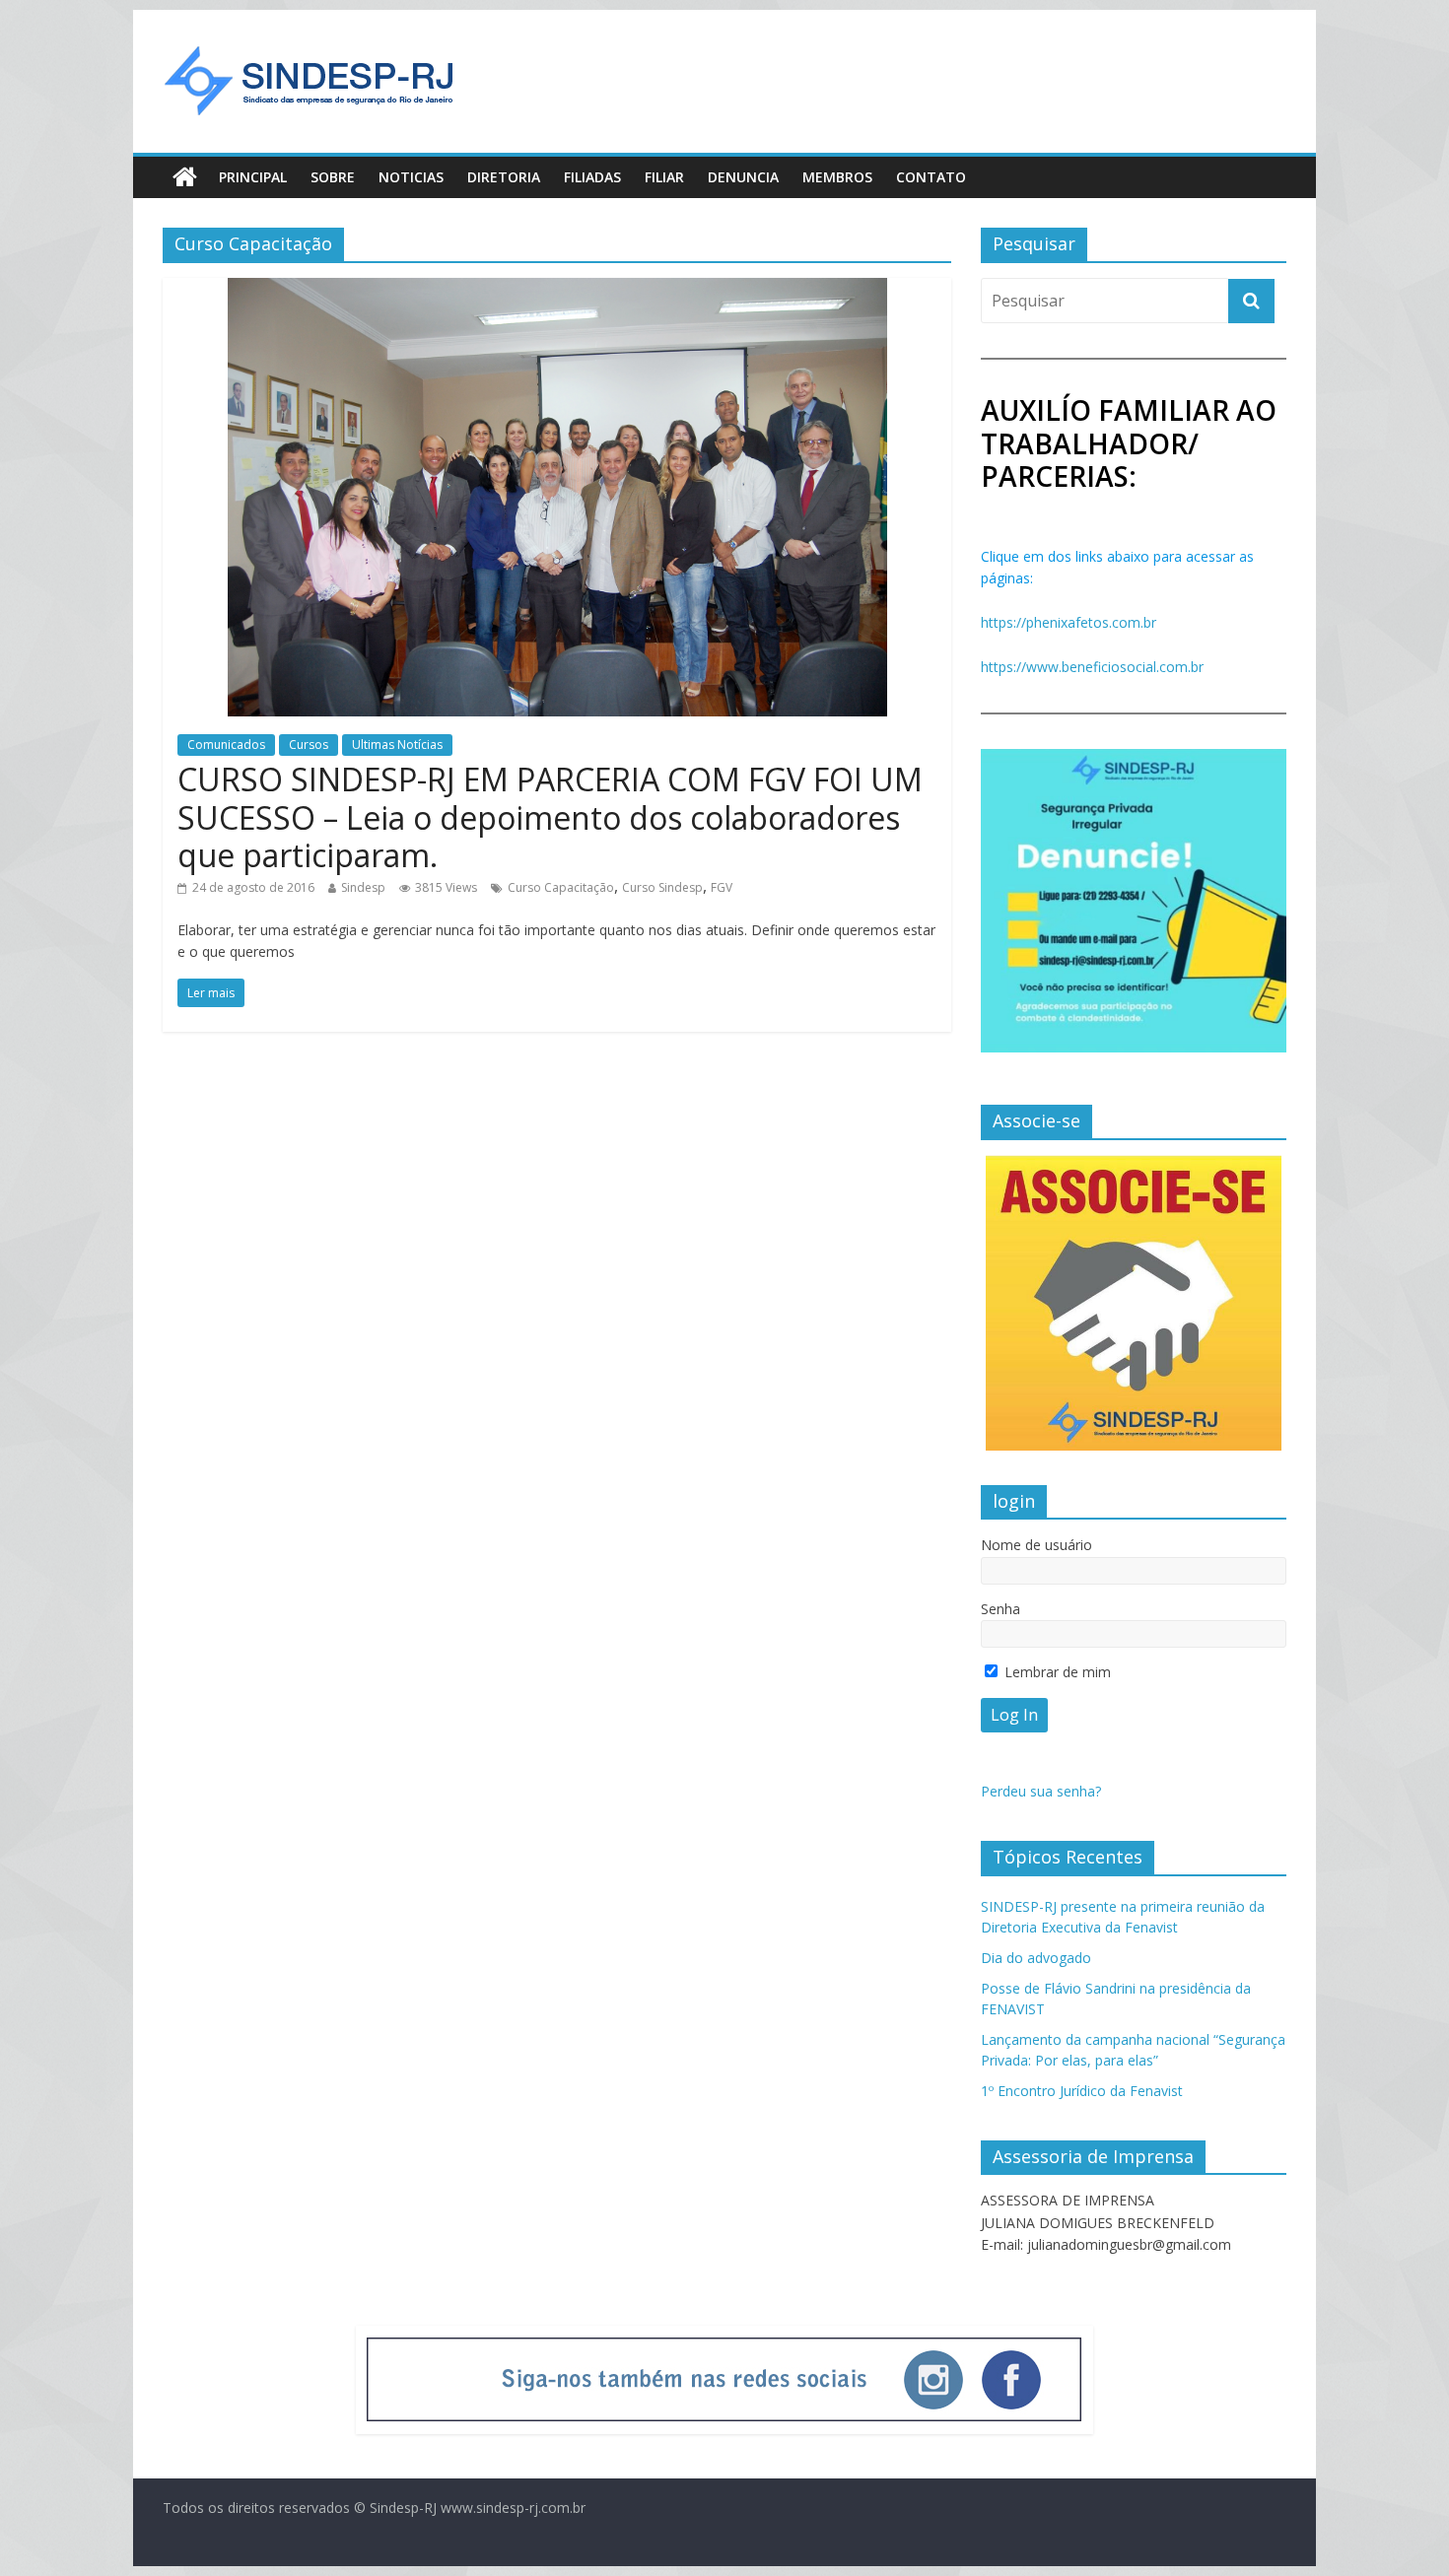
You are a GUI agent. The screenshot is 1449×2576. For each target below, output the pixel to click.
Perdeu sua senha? (1041, 1791)
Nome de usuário (1036, 1545)
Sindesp (363, 887)
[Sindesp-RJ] (185, 177)
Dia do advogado (1036, 1958)
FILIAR (664, 177)
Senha (1000, 1609)
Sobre (333, 177)
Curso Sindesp (662, 887)
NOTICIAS (411, 177)
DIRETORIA (504, 177)
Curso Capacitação (561, 887)
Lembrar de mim (1056, 1672)
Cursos (309, 745)
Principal (253, 177)
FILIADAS (592, 177)
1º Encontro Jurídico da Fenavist (1082, 2091)
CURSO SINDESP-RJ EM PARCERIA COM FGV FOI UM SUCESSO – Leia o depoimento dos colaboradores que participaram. (550, 817)
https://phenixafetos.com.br (1069, 622)
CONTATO (931, 177)
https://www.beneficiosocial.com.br (1092, 667)
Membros (837, 177)
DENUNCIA (743, 177)
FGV (722, 887)
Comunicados (226, 745)
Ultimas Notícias (397, 745)
